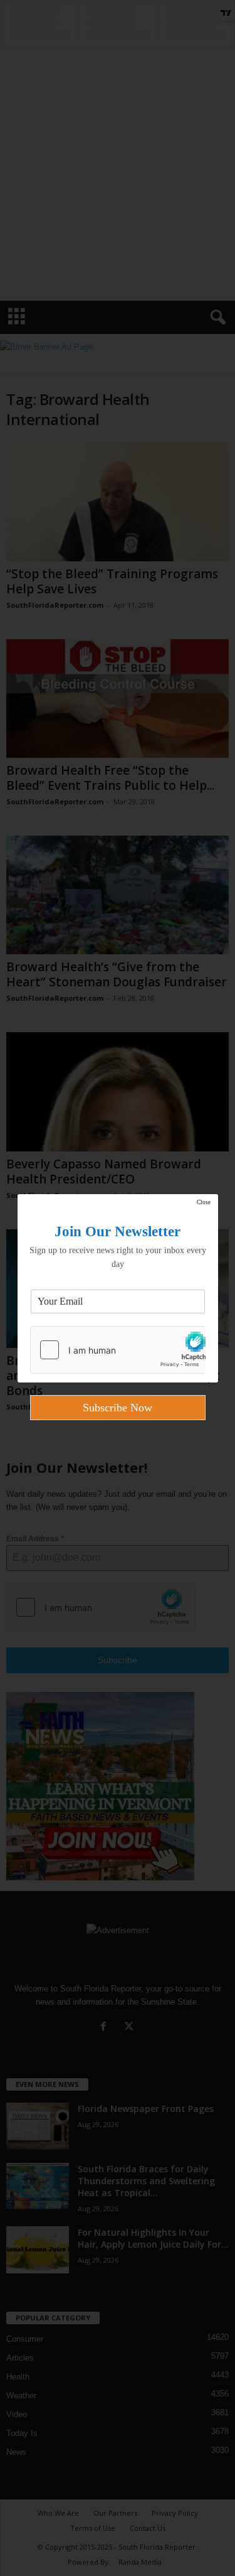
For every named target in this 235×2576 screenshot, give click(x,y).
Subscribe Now (118, 1408)
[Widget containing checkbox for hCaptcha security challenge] (118, 1350)
